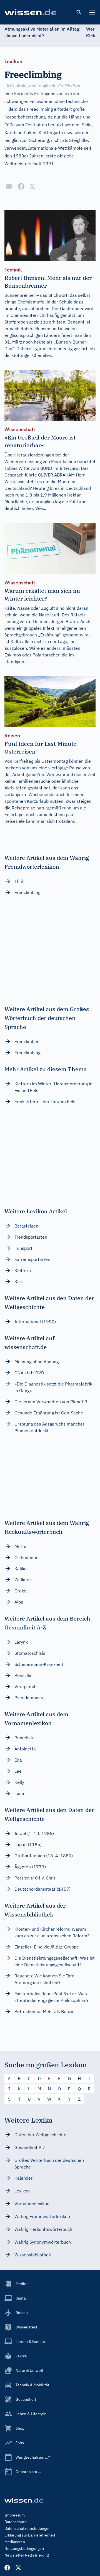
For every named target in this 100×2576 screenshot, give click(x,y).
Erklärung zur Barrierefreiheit (30, 2535)
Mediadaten (15, 2542)
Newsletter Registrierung (27, 2555)
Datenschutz (15, 2522)
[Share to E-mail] (9, 186)
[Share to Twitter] (32, 186)
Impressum (15, 2515)
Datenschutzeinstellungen (27, 2528)
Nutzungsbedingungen (24, 2548)
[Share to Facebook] (21, 186)
